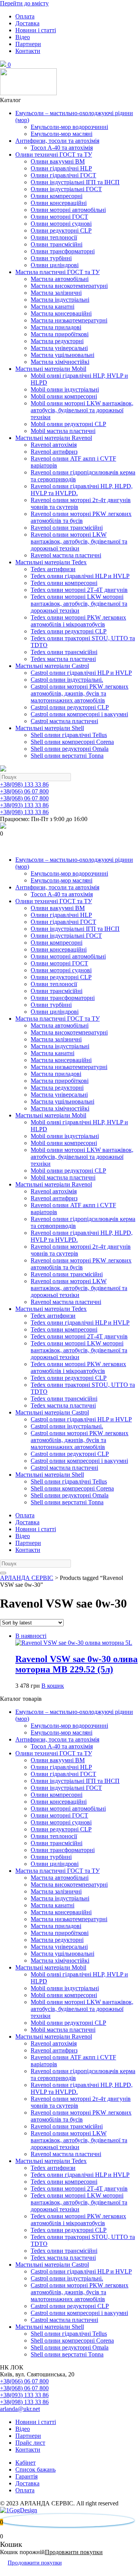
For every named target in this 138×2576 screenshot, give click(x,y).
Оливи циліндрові (55, 265)
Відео (23, 37)
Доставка (27, 23)
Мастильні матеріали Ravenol (54, 438)
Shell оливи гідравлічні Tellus (69, 735)
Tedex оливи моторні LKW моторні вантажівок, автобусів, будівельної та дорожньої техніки (79, 604)
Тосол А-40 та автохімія (62, 148)
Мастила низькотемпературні (69, 320)
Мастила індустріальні (60, 300)
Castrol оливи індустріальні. (67, 680)
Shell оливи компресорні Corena (72, 742)
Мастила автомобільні (60, 279)
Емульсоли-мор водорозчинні (69, 127)
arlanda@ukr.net (20, 2409)
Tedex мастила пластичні (63, 659)
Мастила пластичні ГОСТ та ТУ (58, 272)
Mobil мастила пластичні (63, 431)
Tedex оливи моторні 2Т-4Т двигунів (79, 590)
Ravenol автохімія (54, 445)
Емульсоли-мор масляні (62, 134)
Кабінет (25, 2463)
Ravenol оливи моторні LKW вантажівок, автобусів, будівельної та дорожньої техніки (79, 541)
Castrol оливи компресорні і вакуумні (79, 714)
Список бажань (35, 2469)
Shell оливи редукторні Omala (70, 749)
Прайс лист (30, 2443)
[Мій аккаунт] (6, 847)
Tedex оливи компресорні (64, 583)
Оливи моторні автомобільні (68, 210)
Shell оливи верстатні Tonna (67, 756)
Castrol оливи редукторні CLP (70, 707)
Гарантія (26, 2476)
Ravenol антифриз (54, 452)
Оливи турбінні (51, 258)
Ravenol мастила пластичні (66, 555)
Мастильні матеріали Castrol (52, 666)
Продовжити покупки (74, 2552)
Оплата (25, 16)
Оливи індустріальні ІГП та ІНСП (75, 182)
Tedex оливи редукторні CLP (69, 631)
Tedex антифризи (53, 569)
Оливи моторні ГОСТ (59, 217)
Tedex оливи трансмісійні (64, 652)
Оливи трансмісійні (57, 244)
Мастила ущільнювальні (62, 355)
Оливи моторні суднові (61, 224)
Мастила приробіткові (60, 334)
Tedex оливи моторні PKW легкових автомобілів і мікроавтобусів (78, 621)
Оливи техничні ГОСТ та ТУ (54, 154)
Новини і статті (36, 30)
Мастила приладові (56, 327)
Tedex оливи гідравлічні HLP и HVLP (80, 576)
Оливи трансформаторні (63, 251)
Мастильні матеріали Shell (50, 728)
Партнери (28, 44)
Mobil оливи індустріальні (65, 389)
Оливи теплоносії (54, 237)
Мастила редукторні (57, 341)
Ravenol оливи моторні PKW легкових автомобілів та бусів (81, 517)
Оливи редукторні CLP (61, 231)
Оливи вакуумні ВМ (58, 161)
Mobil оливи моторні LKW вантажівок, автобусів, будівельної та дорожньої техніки (82, 410)
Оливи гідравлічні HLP (61, 168)
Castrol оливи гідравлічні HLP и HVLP (81, 673)
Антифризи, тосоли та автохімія (57, 141)
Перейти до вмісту (24, 3)
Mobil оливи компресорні (64, 396)
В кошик (53, 1686)
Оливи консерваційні (59, 203)
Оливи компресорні (57, 196)
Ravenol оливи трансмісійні (67, 528)
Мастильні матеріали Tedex (51, 562)
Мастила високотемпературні (69, 286)
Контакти (28, 51)
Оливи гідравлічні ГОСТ (63, 175)
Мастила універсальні (59, 348)
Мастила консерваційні (61, 313)
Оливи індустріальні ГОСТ (66, 189)
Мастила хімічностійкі (60, 362)
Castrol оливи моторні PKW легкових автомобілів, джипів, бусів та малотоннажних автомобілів (80, 693)
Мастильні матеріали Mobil (51, 369)
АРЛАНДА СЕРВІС (27, 1578)
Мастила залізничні (56, 293)
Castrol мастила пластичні (64, 721)
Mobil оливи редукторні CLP (68, 424)
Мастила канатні (53, 307)
